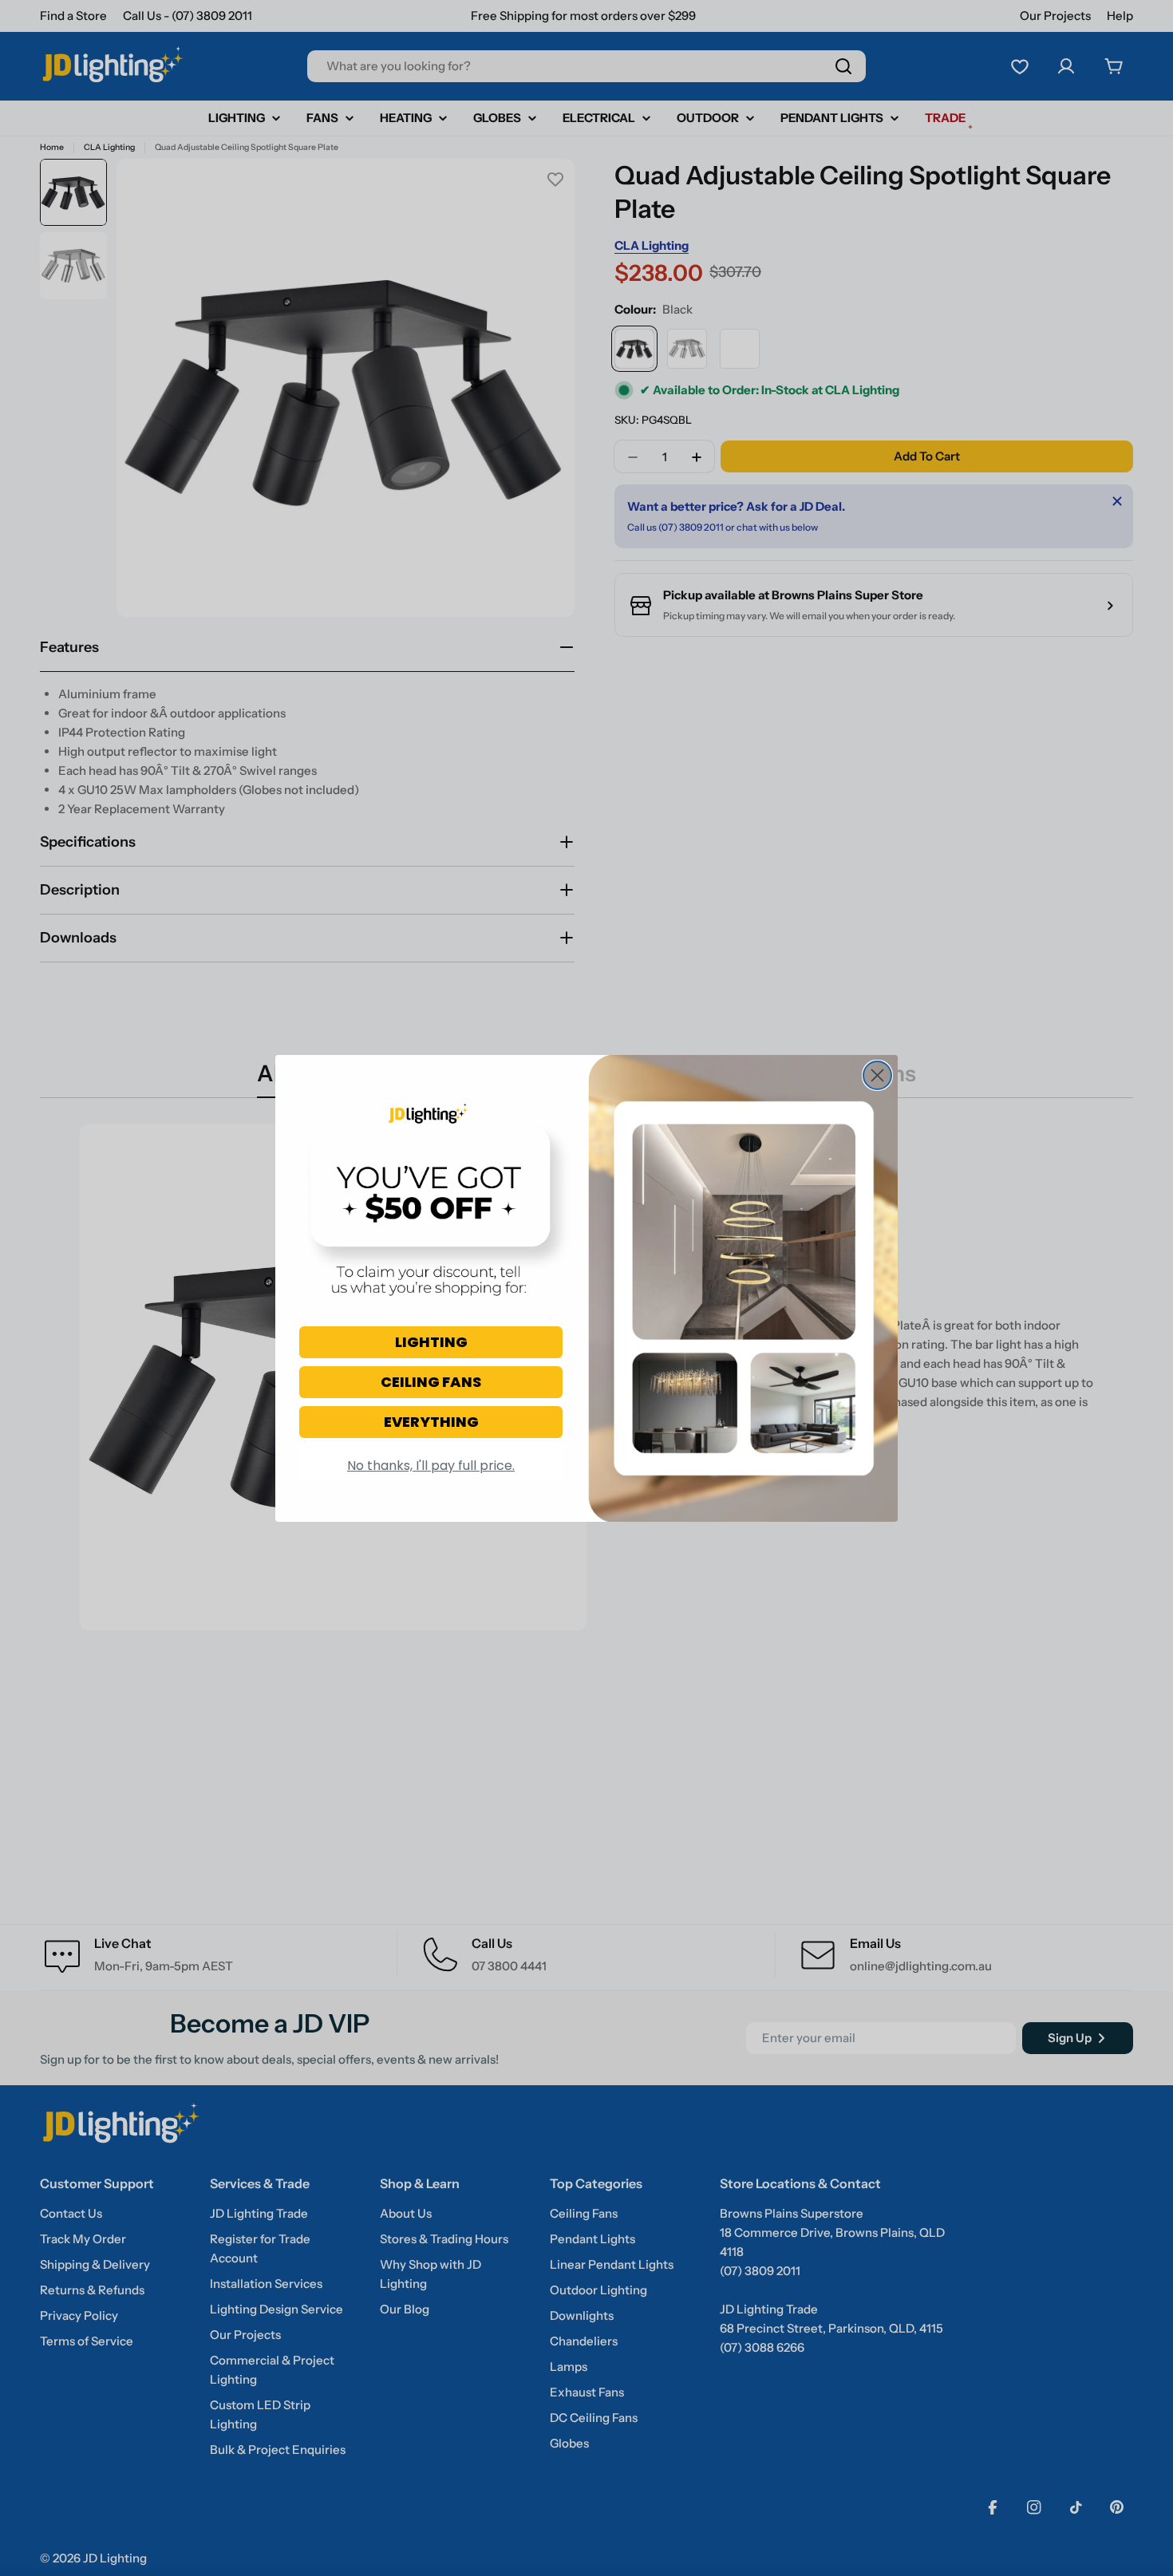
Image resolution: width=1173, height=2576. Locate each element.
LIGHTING (431, 1342)
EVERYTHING (431, 1422)
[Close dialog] (877, 1075)
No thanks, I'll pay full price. (431, 1466)
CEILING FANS (431, 1382)
